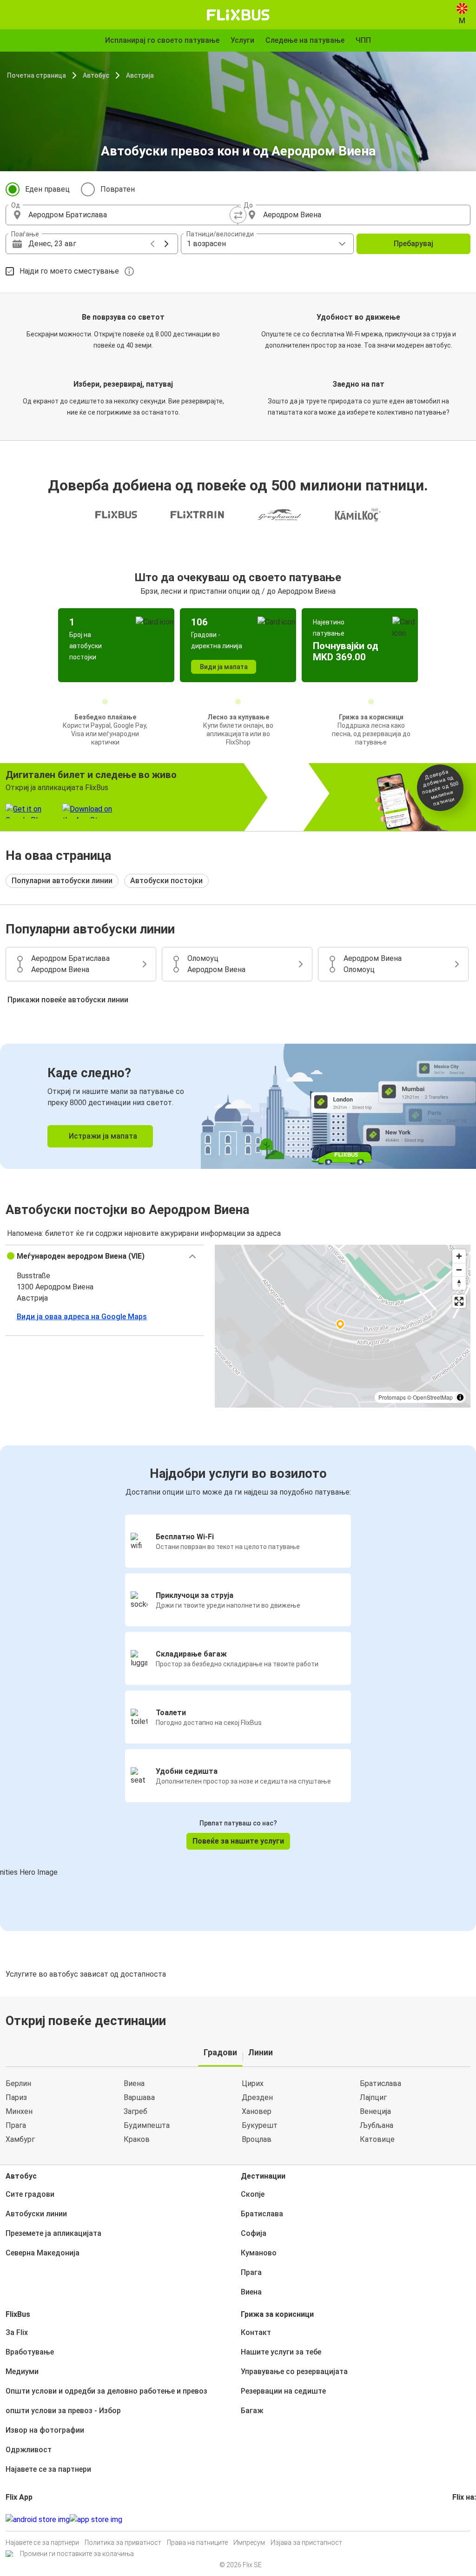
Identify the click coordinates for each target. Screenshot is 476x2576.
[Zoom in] (459, 1256)
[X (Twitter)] (465, 2519)
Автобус (96, 75)
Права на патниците (197, 2542)
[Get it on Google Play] (38, 2520)
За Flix (17, 2332)
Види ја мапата (224, 667)
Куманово (259, 2253)
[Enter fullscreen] (459, 1301)
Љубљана (377, 2125)
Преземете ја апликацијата (53, 2233)
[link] (238, 1106)
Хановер (257, 2111)
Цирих (253, 2083)
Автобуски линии (36, 2214)
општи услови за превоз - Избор (63, 2411)
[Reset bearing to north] (459, 1283)
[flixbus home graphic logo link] (238, 15)
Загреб (136, 2111)
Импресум (249, 2542)
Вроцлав (257, 2139)
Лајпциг (373, 2097)
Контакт (256, 2332)
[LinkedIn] (462, 2519)
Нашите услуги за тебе (281, 2352)
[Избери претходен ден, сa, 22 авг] (152, 244)
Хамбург (20, 2139)
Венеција (375, 2111)
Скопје (253, 2194)
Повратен (118, 189)
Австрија (140, 75)
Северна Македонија (43, 2253)
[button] (105, 1256)
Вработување (30, 2352)
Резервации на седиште (283, 2391)
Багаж (252, 2411)
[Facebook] (454, 2519)
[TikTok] (468, 2519)
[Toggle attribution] (460, 1397)
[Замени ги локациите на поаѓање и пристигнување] (238, 215)
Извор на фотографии (45, 2430)
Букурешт (260, 2125)
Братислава (380, 2083)
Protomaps (392, 1397)
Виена (134, 2083)
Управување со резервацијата (294, 2371)
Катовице (377, 2139)
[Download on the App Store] (96, 2520)
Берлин (18, 2083)
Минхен (19, 2111)
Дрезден (257, 2097)
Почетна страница (36, 75)
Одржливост (29, 2450)
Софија (254, 2233)
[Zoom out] (459, 1270)
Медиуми (22, 2371)
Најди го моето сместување (69, 271)
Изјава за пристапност (306, 2542)
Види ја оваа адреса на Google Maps (82, 1317)
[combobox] (130, 215)
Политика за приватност (123, 2542)
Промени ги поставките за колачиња (77, 2554)
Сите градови (30, 2194)
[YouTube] (459, 2519)
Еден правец (47, 189)
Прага (16, 2125)
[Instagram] (456, 2519)
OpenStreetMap (433, 1397)
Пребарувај (413, 244)
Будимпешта (147, 2125)
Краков (137, 2139)
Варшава (139, 2097)
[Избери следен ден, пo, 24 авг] (166, 244)
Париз (16, 2097)
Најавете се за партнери (48, 2469)
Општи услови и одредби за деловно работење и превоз (106, 2391)
